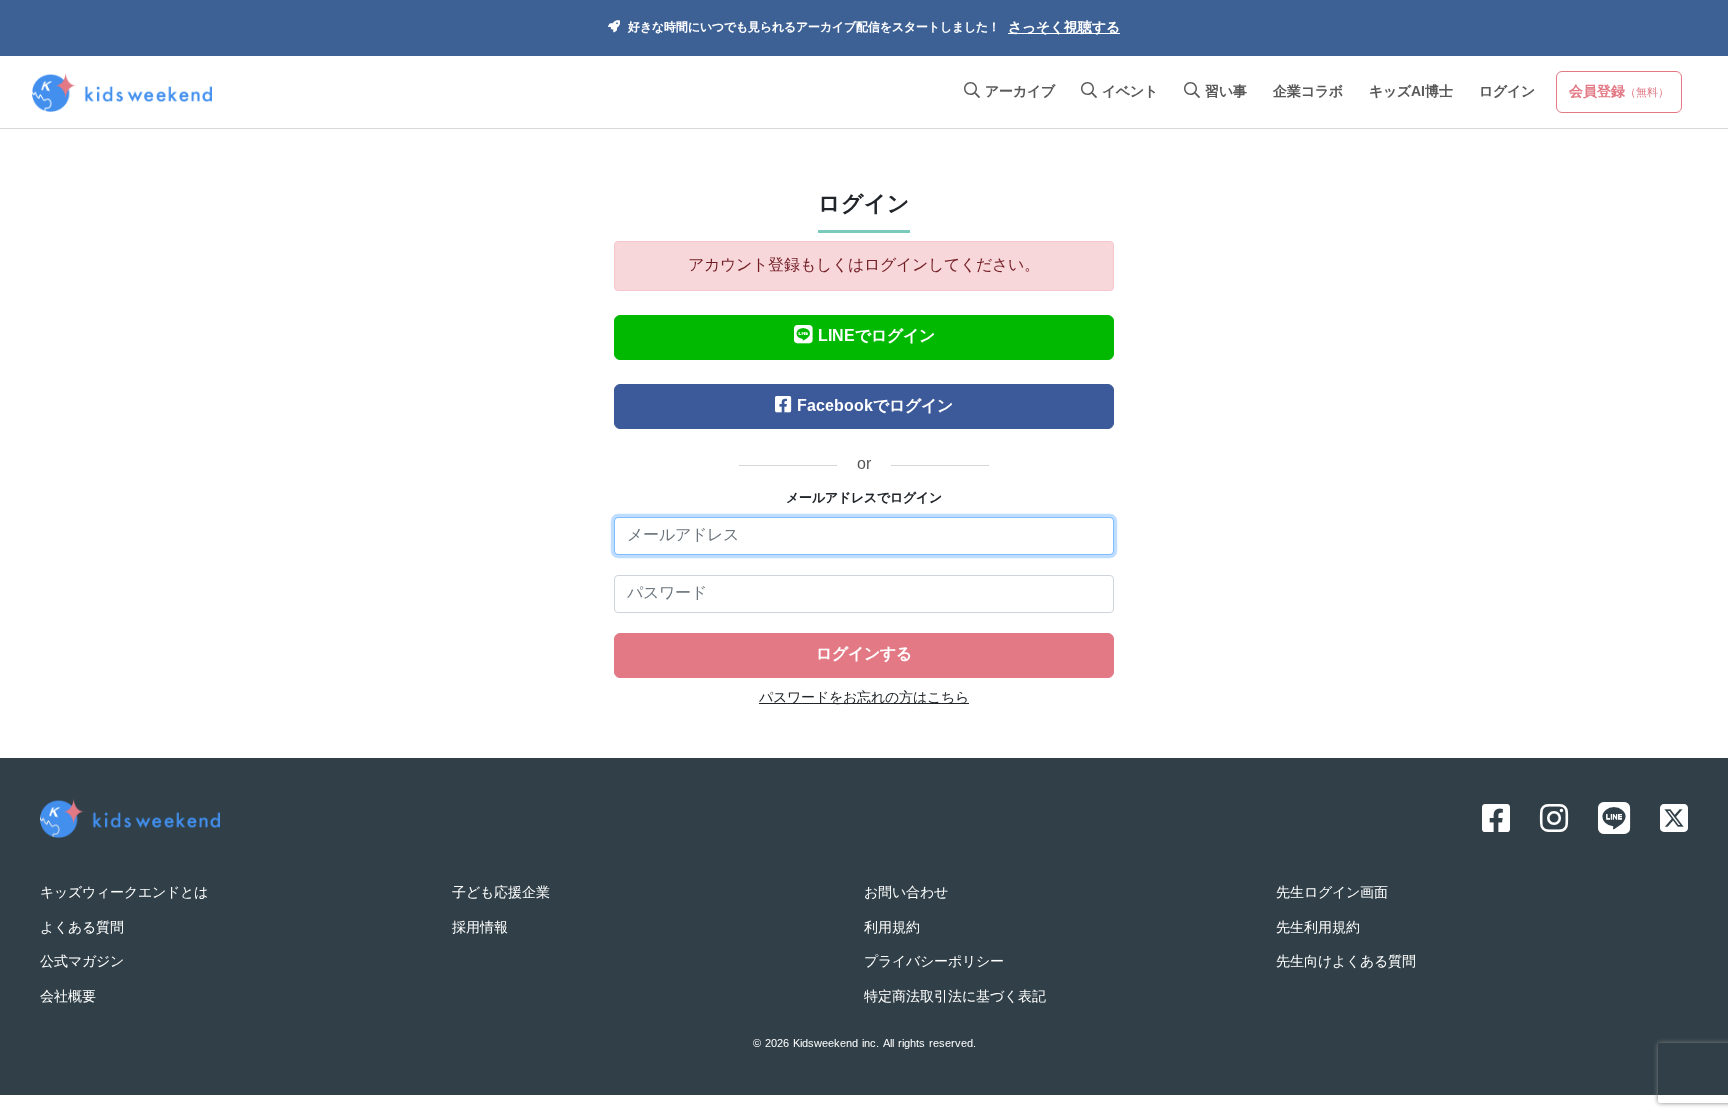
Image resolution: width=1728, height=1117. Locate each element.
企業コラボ (1308, 92)
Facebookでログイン (875, 407)
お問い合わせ (906, 893)
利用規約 (892, 928)
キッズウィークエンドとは (124, 893)
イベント (1127, 92)
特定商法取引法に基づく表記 (955, 997)
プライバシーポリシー (934, 962)
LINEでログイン (876, 337)
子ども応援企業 (501, 893)
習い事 (1223, 92)
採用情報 (480, 928)
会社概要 (68, 997)
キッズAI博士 (1411, 92)
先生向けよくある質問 (1346, 962)
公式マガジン (82, 962)
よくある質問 (82, 928)
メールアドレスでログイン (864, 499)
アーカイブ (1017, 92)
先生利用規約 (1318, 928)
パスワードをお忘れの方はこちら (864, 698)
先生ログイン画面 (1332, 893)
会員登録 (1619, 92)
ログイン (1507, 92)
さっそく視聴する (1064, 28)
